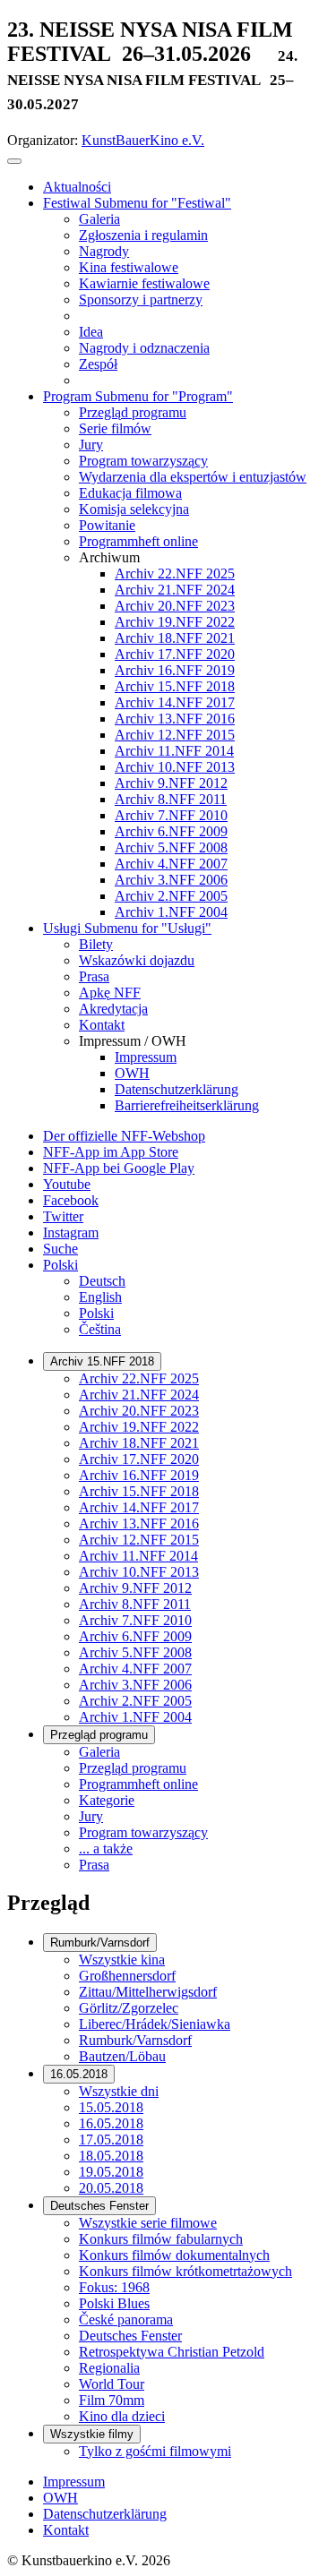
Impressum (74, 2482)
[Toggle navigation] (14, 161)
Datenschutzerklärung (105, 2514)
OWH (60, 2498)
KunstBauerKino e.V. (143, 140)
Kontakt (66, 2530)
